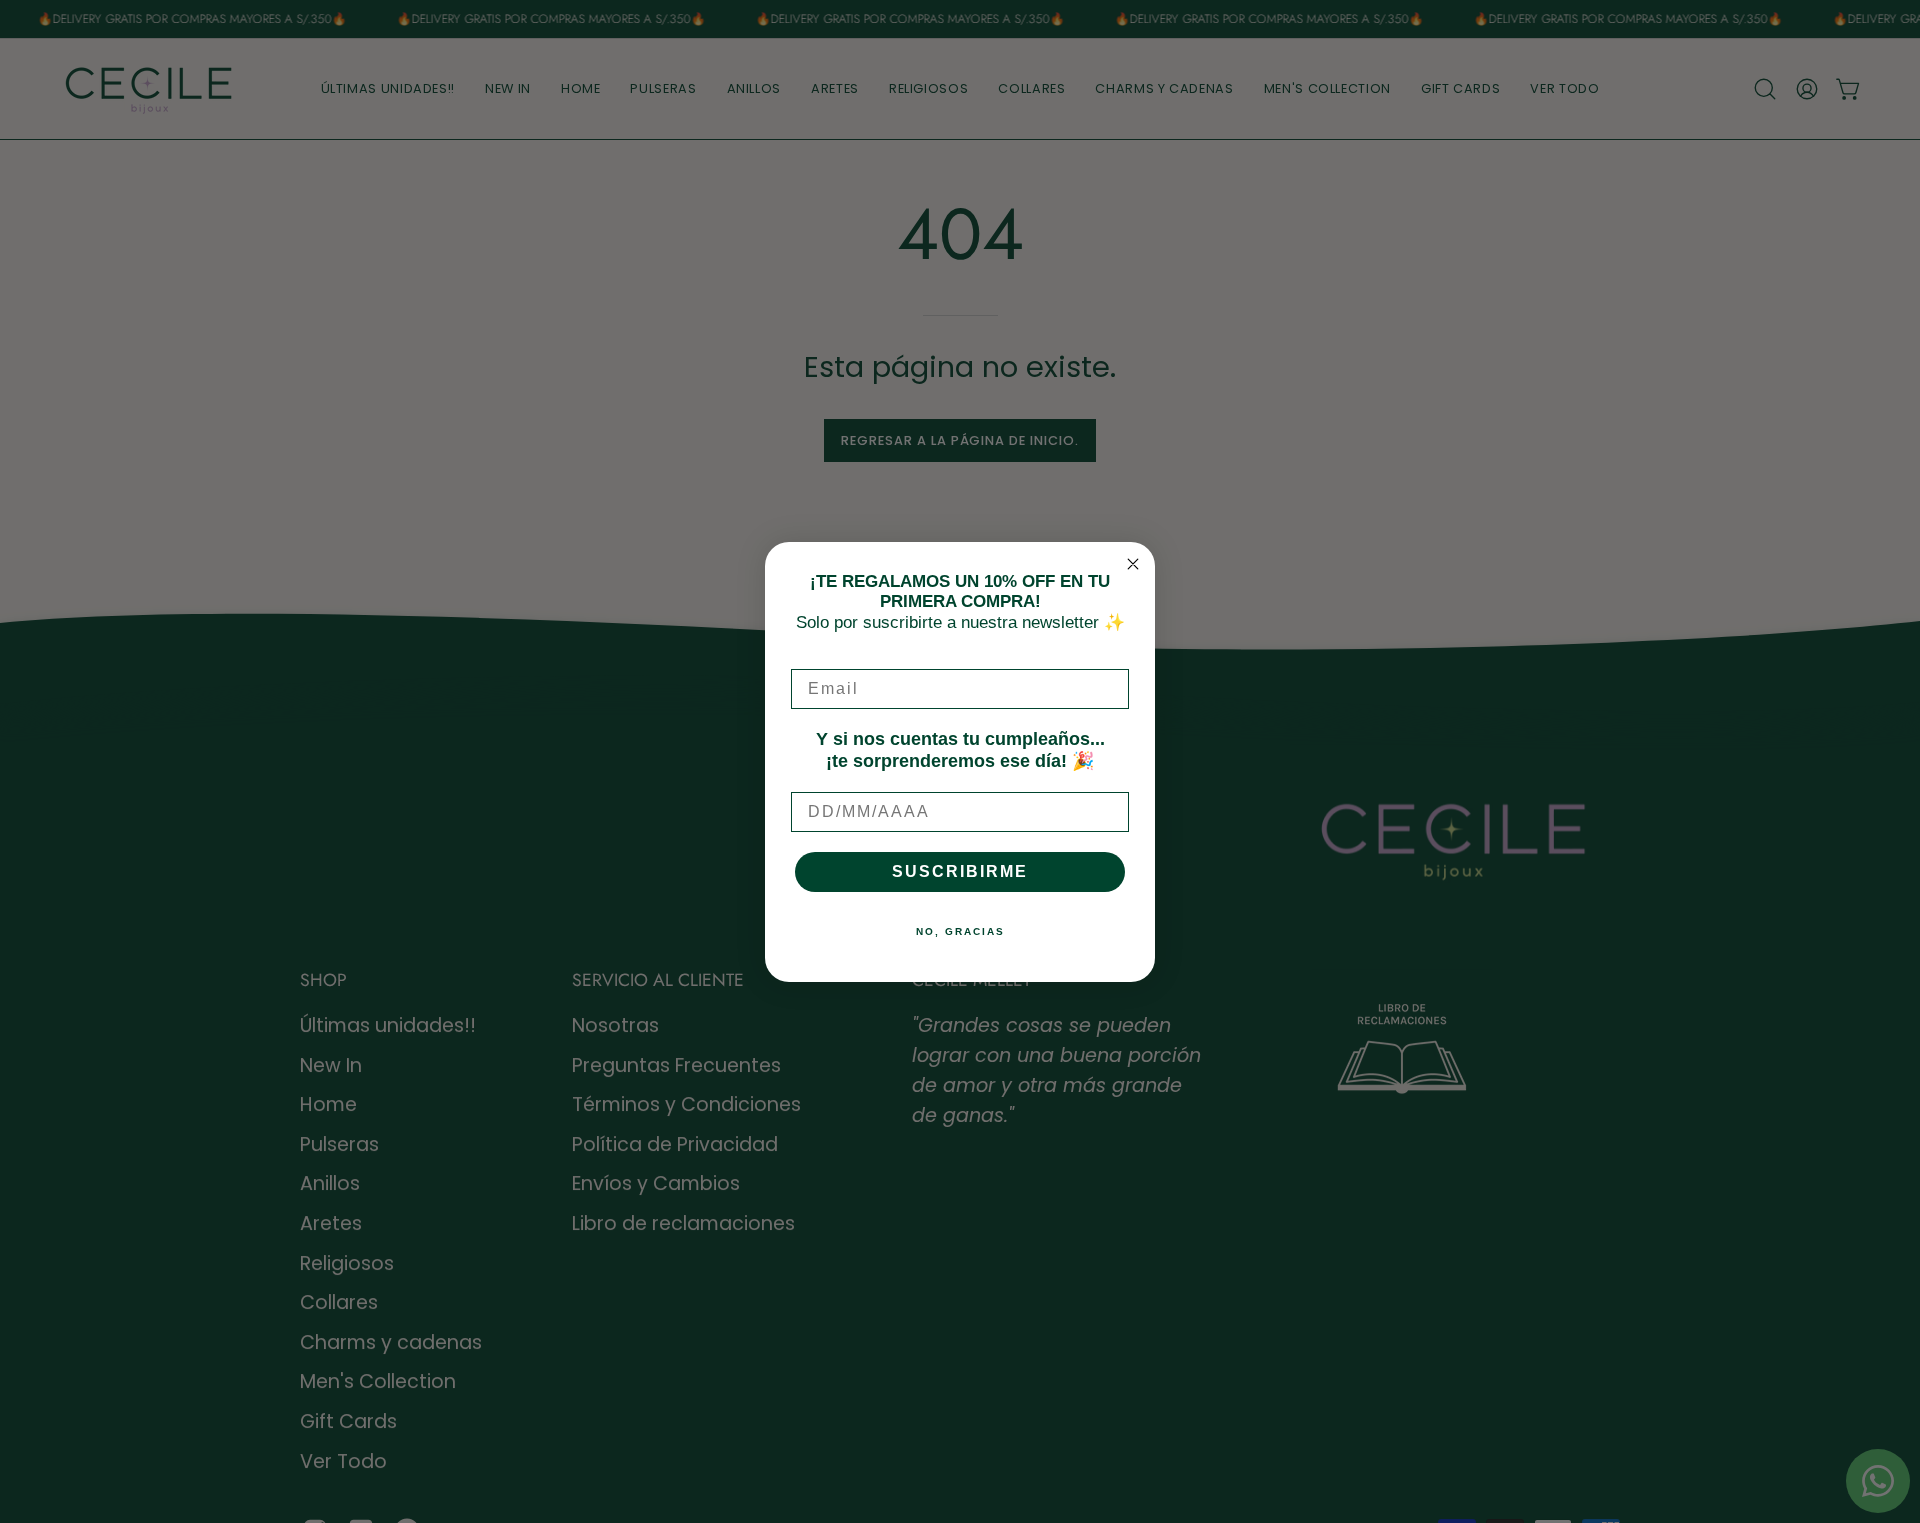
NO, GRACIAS (960, 931)
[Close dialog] (1133, 564)
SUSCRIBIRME (960, 871)
